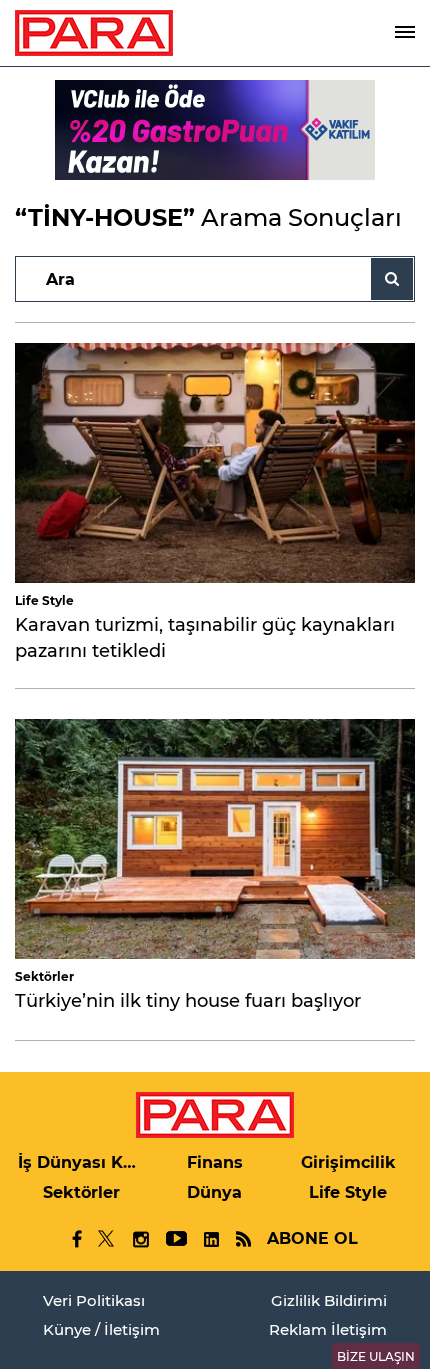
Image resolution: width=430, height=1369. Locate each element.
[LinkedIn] (211, 1239)
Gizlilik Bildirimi (329, 1300)
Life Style (44, 600)
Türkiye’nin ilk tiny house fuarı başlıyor (188, 1001)
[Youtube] (175, 1239)
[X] (107, 1239)
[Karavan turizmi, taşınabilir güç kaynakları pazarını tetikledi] (215, 463)
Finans (215, 1162)
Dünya (214, 1192)
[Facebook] (77, 1239)
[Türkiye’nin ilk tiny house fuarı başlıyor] (215, 839)
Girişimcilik (348, 1162)
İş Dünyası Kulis (81, 1162)
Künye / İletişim (101, 1329)
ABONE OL (312, 1238)
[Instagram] (140, 1239)
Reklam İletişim (328, 1329)
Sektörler (44, 976)
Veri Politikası (94, 1300)
